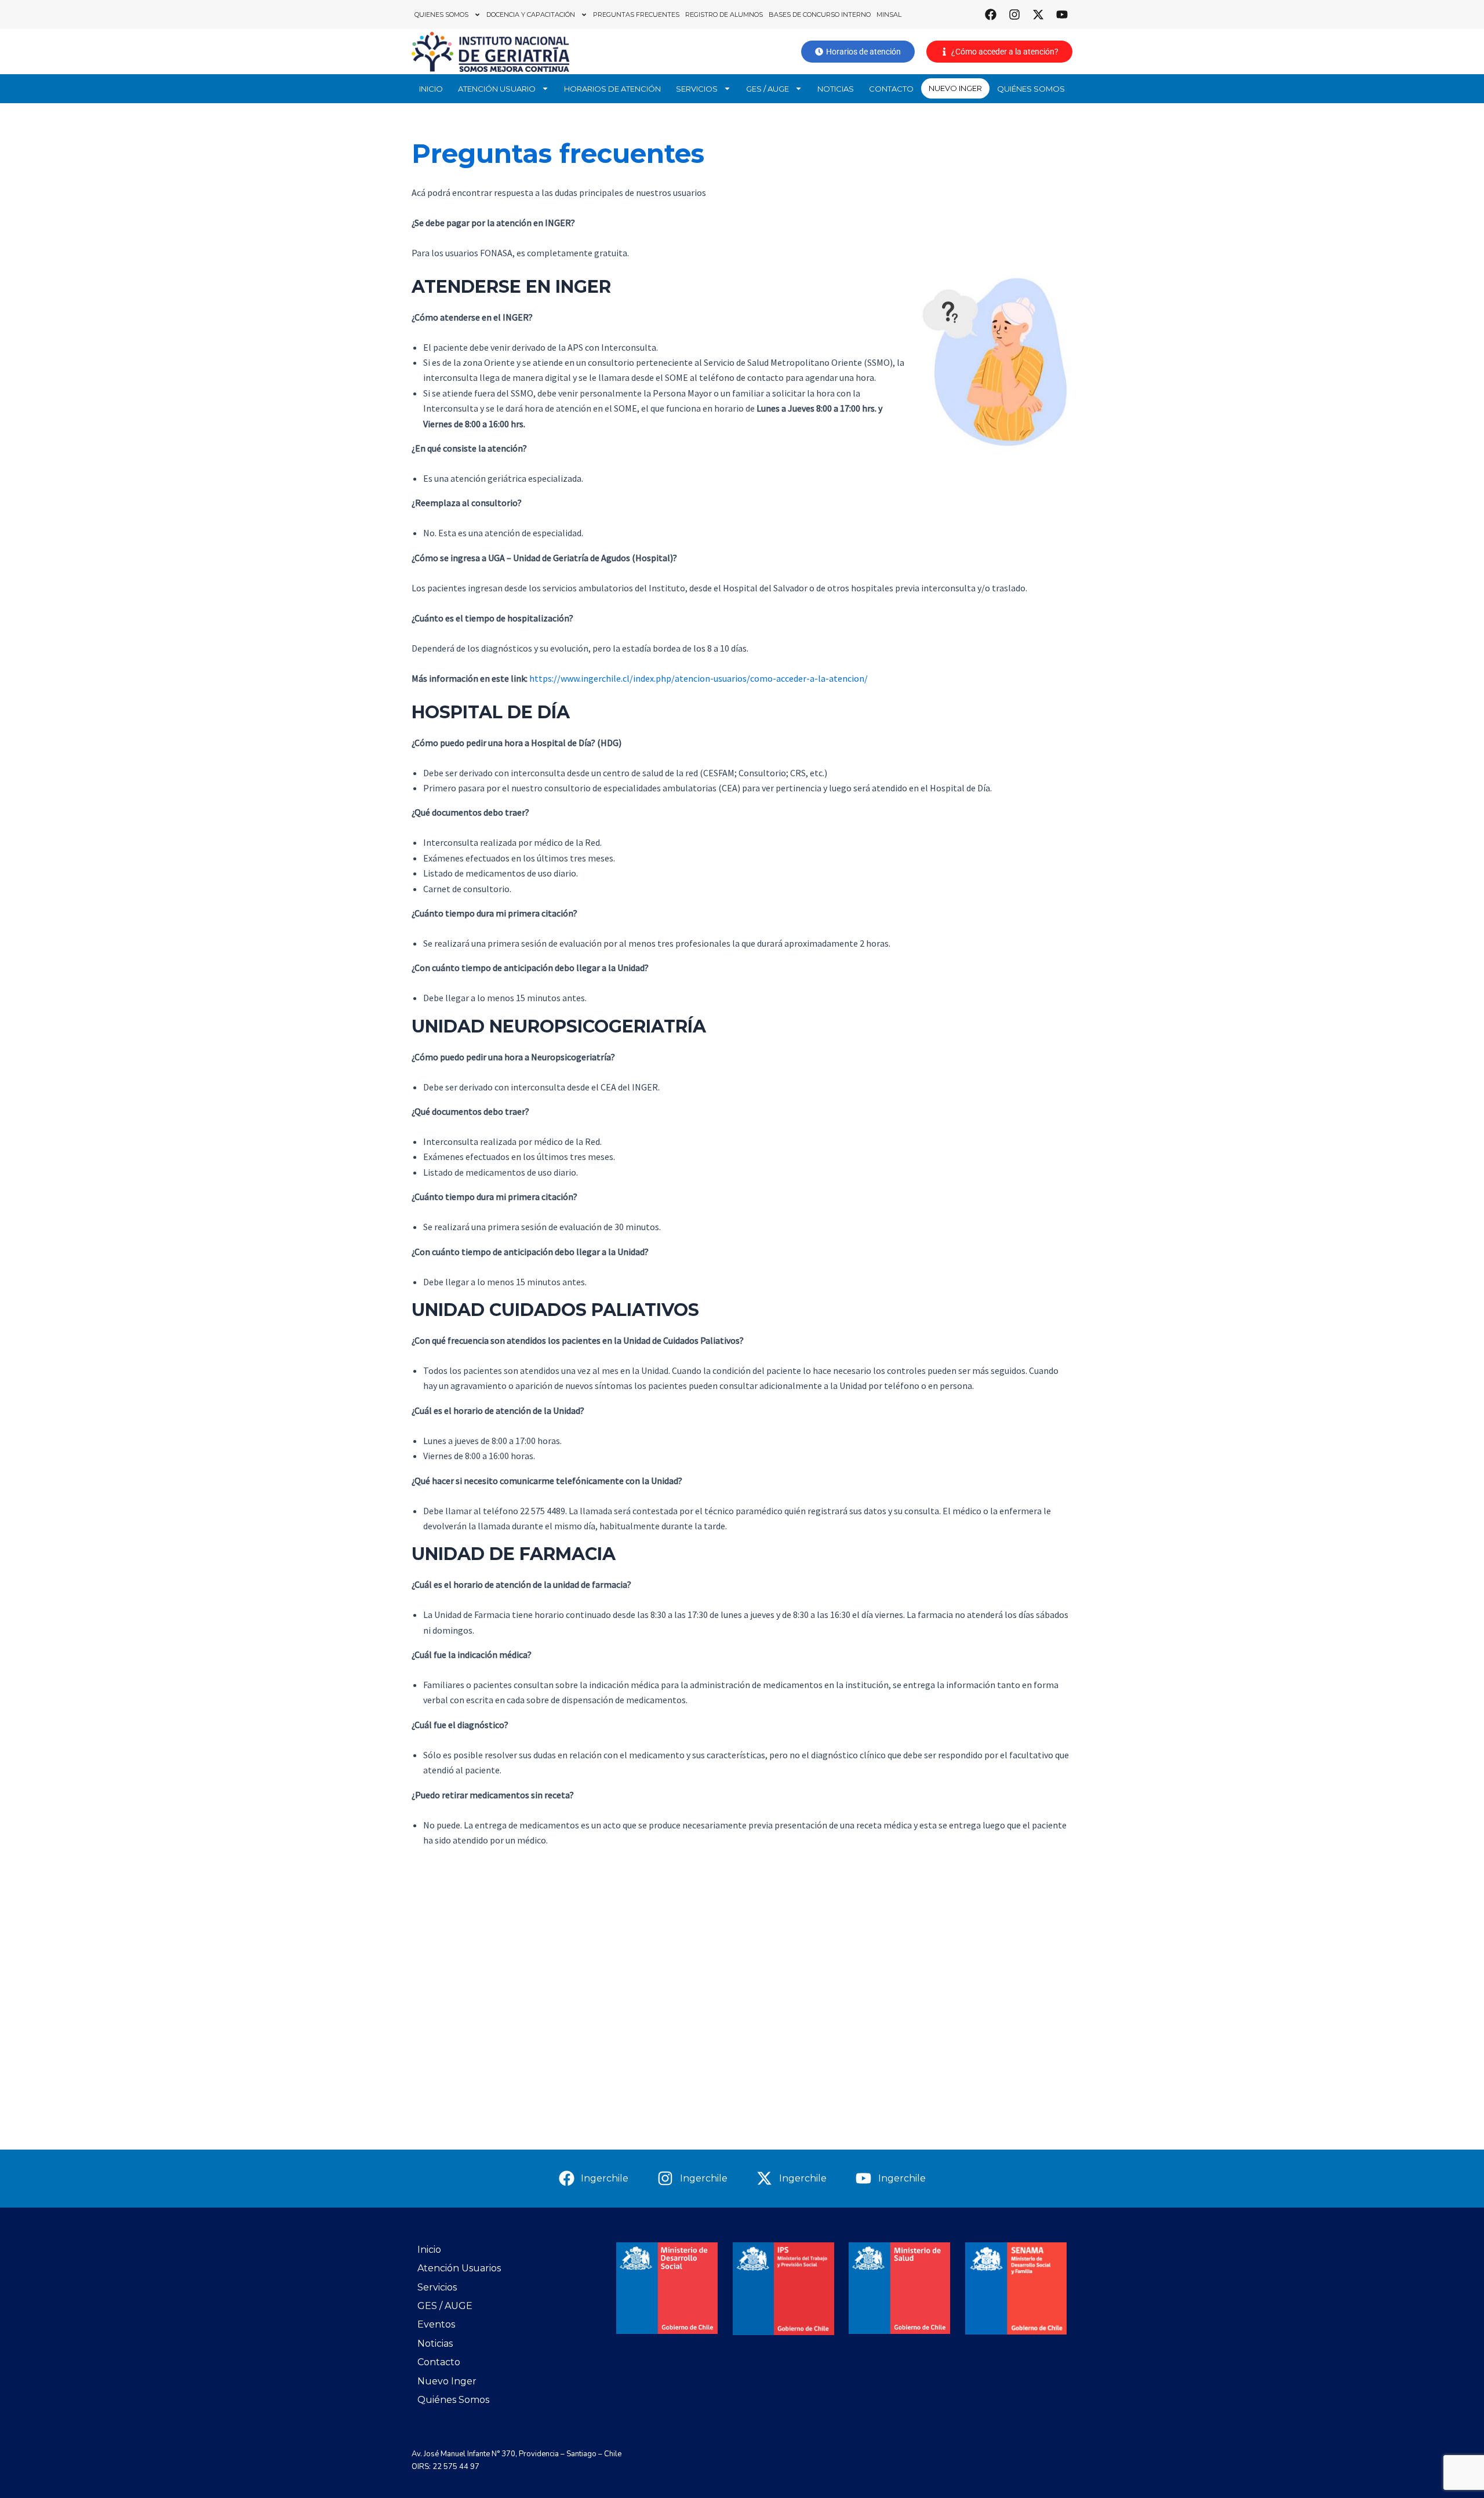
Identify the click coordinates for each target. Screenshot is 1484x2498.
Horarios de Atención (612, 89)
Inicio (431, 89)
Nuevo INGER (955, 88)
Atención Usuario (497, 89)
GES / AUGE (768, 89)
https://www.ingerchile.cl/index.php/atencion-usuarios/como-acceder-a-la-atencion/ (699, 678)
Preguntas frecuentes (636, 14)
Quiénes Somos (1031, 89)
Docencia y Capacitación (531, 14)
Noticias (836, 89)
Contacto (891, 89)
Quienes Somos (441, 14)
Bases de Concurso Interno (820, 14)
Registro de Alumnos (724, 14)
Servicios (697, 89)
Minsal (889, 14)
